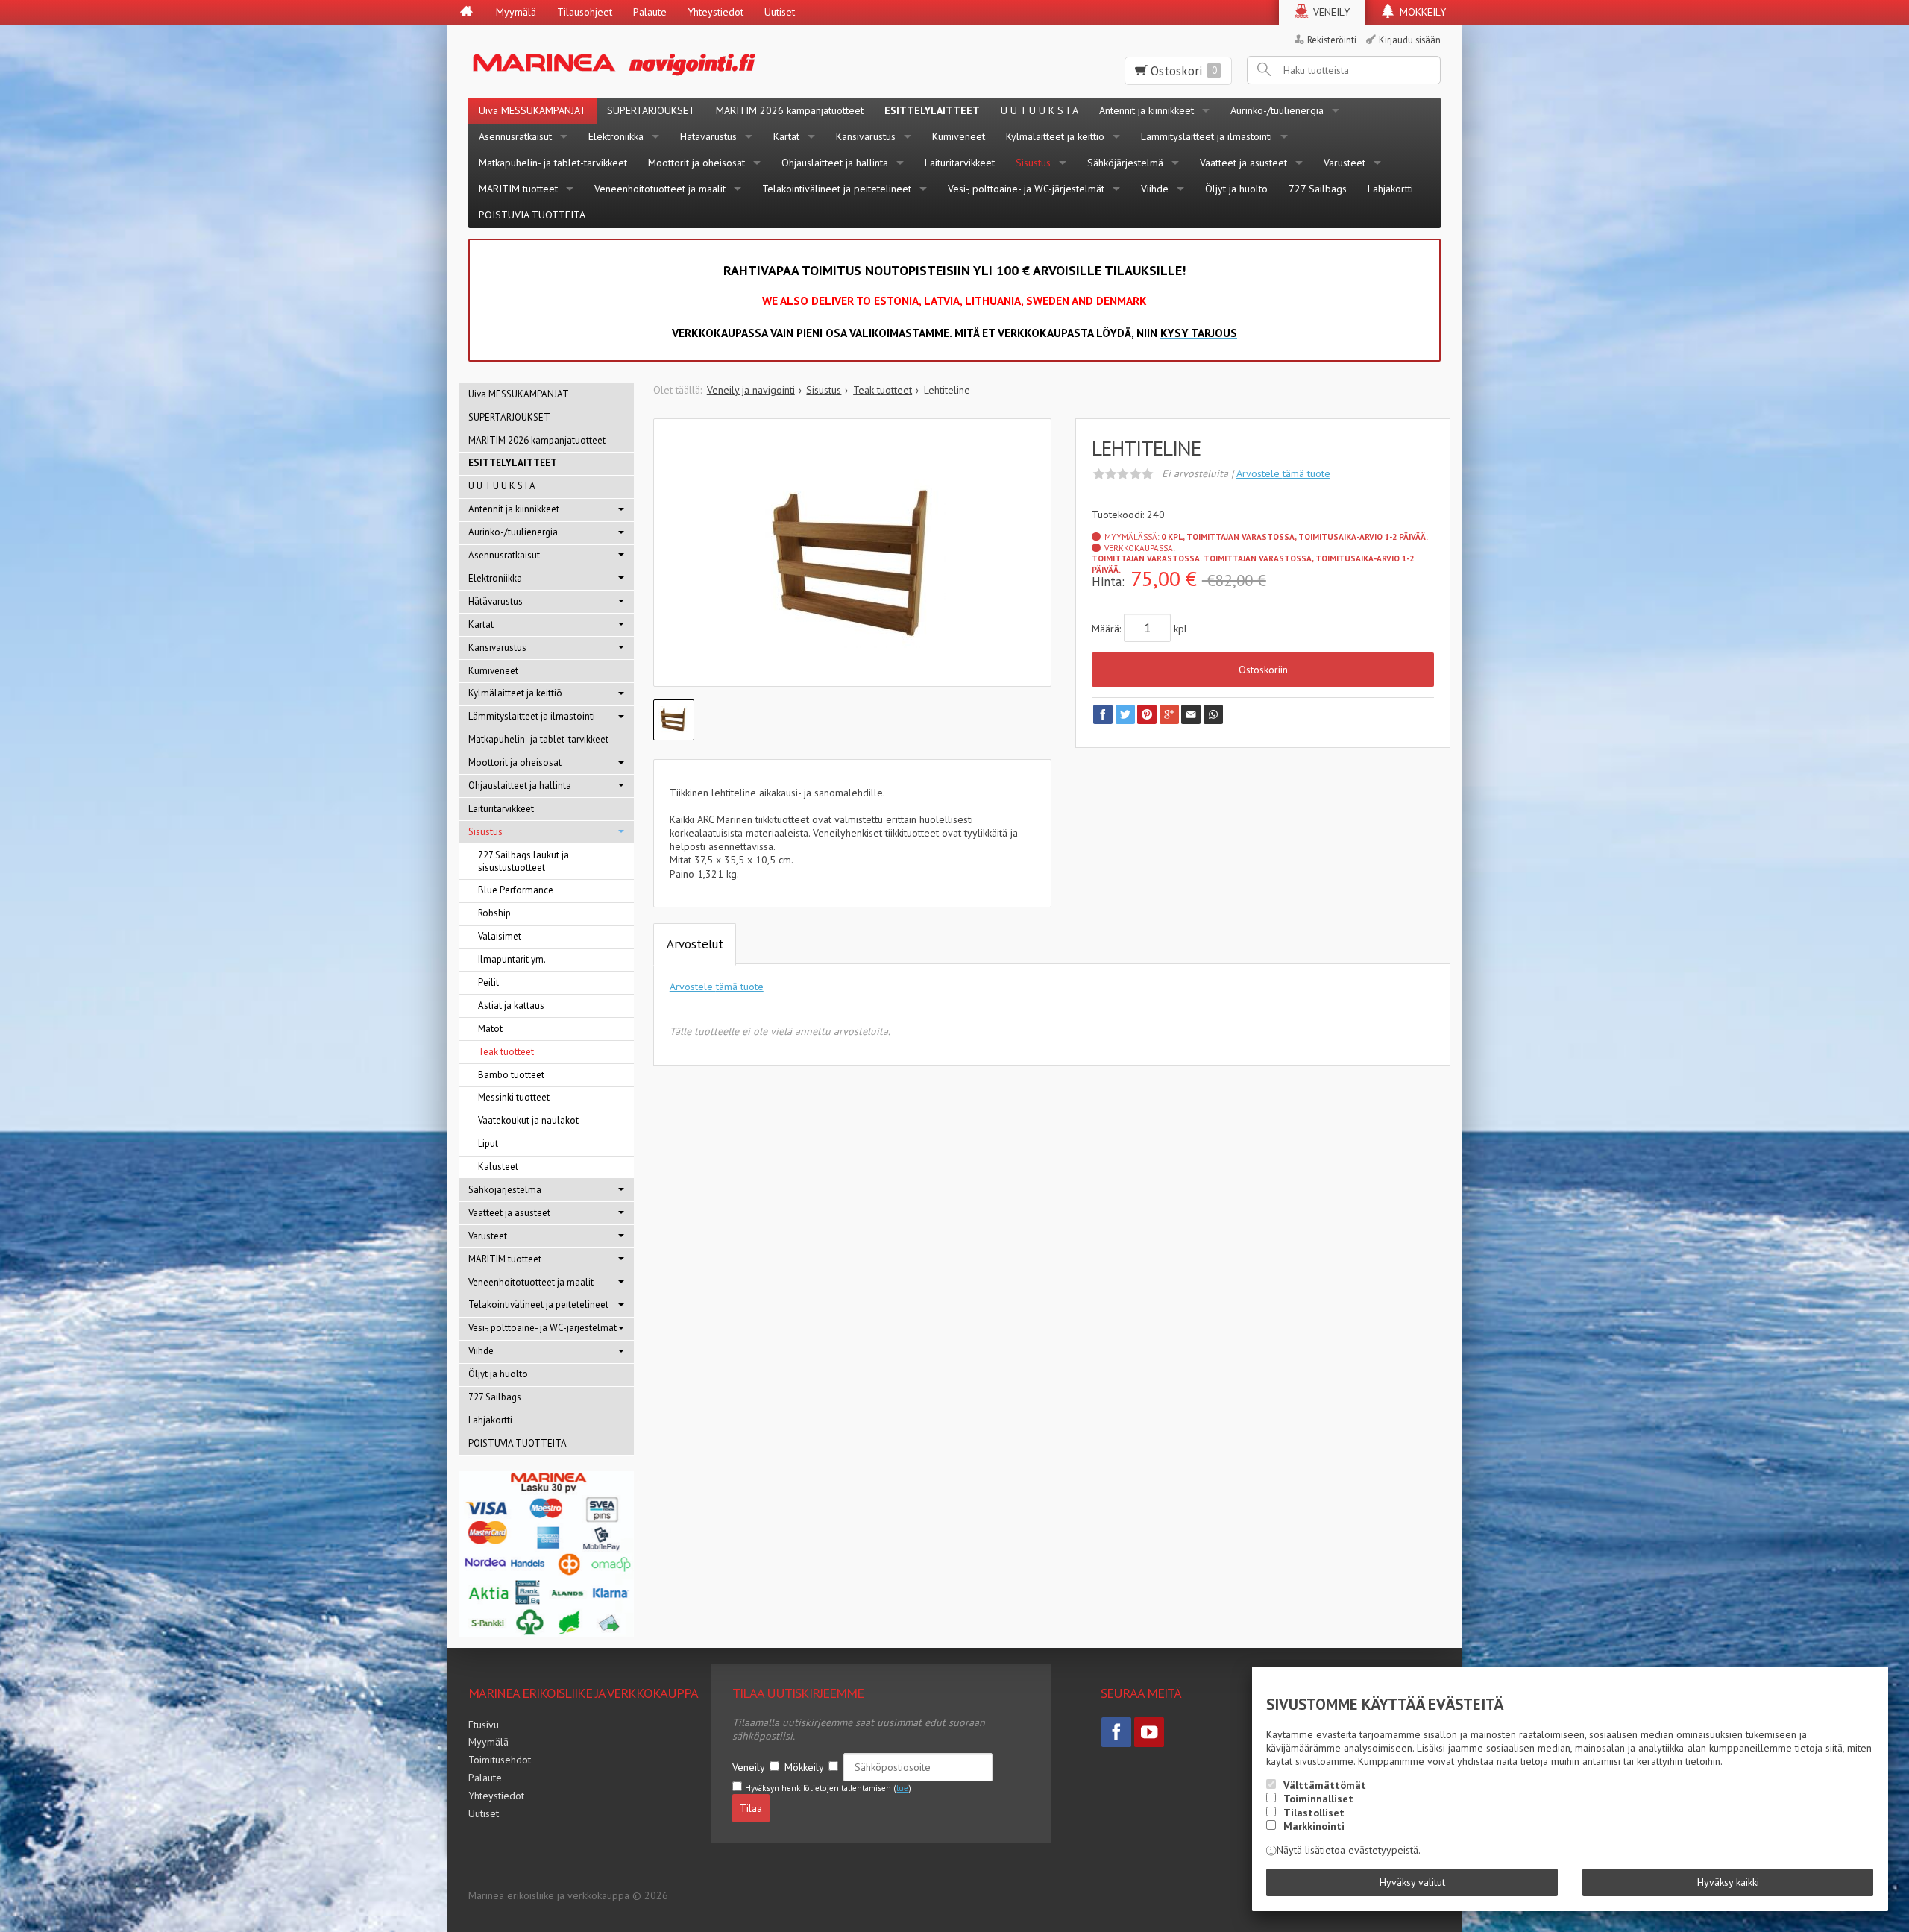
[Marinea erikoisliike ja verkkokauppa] (687, 62)
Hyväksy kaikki (1728, 1882)
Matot (490, 1029)
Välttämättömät (1325, 1785)
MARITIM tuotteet (518, 189)
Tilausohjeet (585, 12)
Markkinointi (1314, 1826)
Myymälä (516, 12)
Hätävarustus (708, 136)
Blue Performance (516, 890)
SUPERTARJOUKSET (651, 110)
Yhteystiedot (716, 12)
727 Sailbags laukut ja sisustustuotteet (523, 861)
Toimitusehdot (500, 1760)
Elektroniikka (616, 136)
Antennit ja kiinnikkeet (1147, 110)
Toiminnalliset (1318, 1799)
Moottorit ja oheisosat (696, 163)
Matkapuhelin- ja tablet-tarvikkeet (553, 163)
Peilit (488, 982)
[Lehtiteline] (853, 564)
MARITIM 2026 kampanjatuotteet (790, 110)
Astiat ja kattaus (511, 1006)
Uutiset (780, 12)
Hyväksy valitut (1412, 1882)
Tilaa (751, 1808)
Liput (488, 1143)
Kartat (786, 136)
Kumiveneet (959, 136)
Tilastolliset (1314, 1813)
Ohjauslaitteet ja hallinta (835, 163)
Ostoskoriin (1263, 670)
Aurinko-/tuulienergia (1277, 110)
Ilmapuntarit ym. (512, 959)
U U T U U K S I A (1040, 110)
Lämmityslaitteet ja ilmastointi (1207, 136)
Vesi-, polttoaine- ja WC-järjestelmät (1026, 189)
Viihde (1155, 189)
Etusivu (484, 1725)
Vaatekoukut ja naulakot (528, 1120)
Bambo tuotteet (511, 1075)
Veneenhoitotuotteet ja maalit (660, 189)
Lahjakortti (1390, 189)
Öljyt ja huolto (1236, 189)
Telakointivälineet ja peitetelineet (837, 189)
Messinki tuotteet (514, 1097)
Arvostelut (695, 944)
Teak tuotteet (506, 1052)
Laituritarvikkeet (960, 163)
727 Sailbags (1318, 189)
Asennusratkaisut (515, 136)
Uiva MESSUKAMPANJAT (532, 110)
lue (902, 1788)
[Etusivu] (466, 13)
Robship (494, 913)
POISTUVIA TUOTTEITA (532, 215)
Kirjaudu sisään (1410, 40)
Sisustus (1033, 163)
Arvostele (1283, 473)
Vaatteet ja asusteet (1243, 163)
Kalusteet (498, 1167)
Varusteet (1345, 163)
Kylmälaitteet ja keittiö (1055, 136)
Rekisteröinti (1332, 40)
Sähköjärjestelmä (1125, 163)
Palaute (650, 12)
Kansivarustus (866, 136)
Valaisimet (500, 936)
